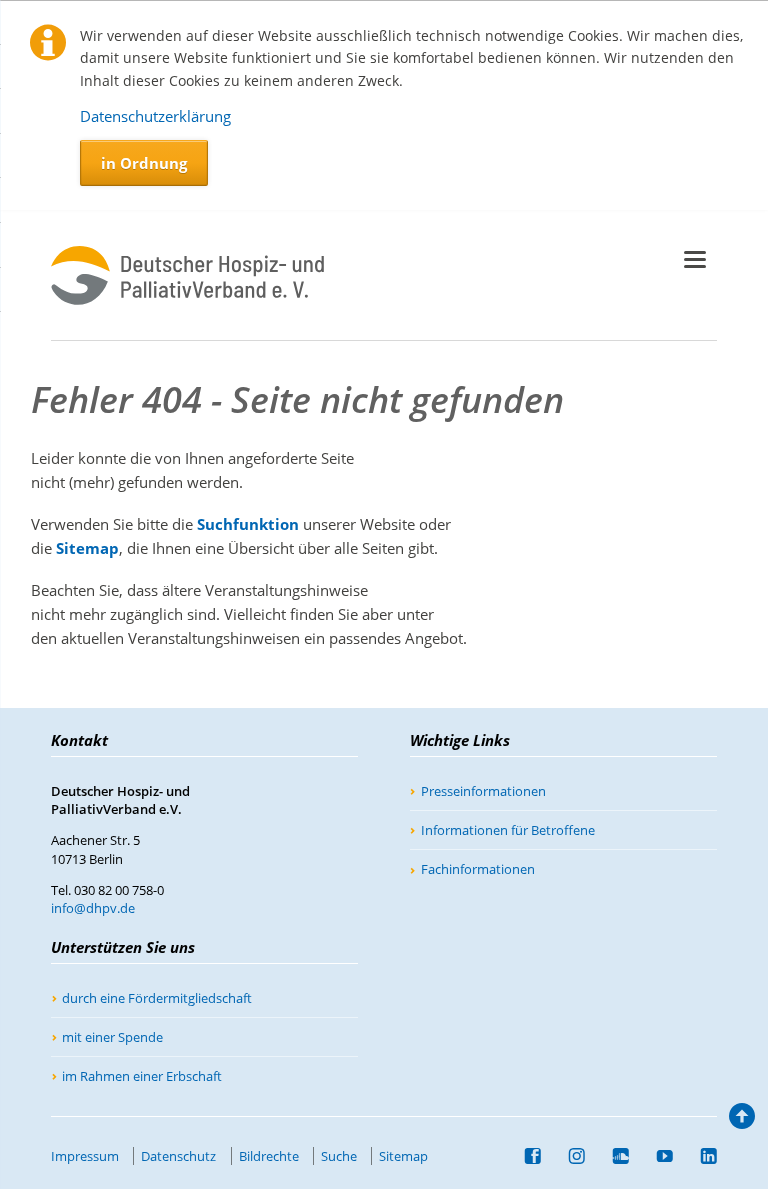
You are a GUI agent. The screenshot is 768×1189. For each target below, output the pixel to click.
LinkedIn (701, 1156)
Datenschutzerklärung (155, 116)
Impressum (85, 1156)
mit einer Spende (112, 1037)
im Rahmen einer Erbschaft (142, 1076)
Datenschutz (178, 1156)
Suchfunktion (248, 524)
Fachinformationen (478, 869)
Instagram (569, 1156)
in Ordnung (144, 163)
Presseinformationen (483, 791)
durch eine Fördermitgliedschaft (157, 998)
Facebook (525, 1156)
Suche (339, 1156)
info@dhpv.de (93, 908)
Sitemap (87, 548)
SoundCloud (613, 1156)
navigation (695, 259)
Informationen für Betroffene (508, 830)
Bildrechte (269, 1156)
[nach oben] (740, 1121)
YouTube (657, 1156)
